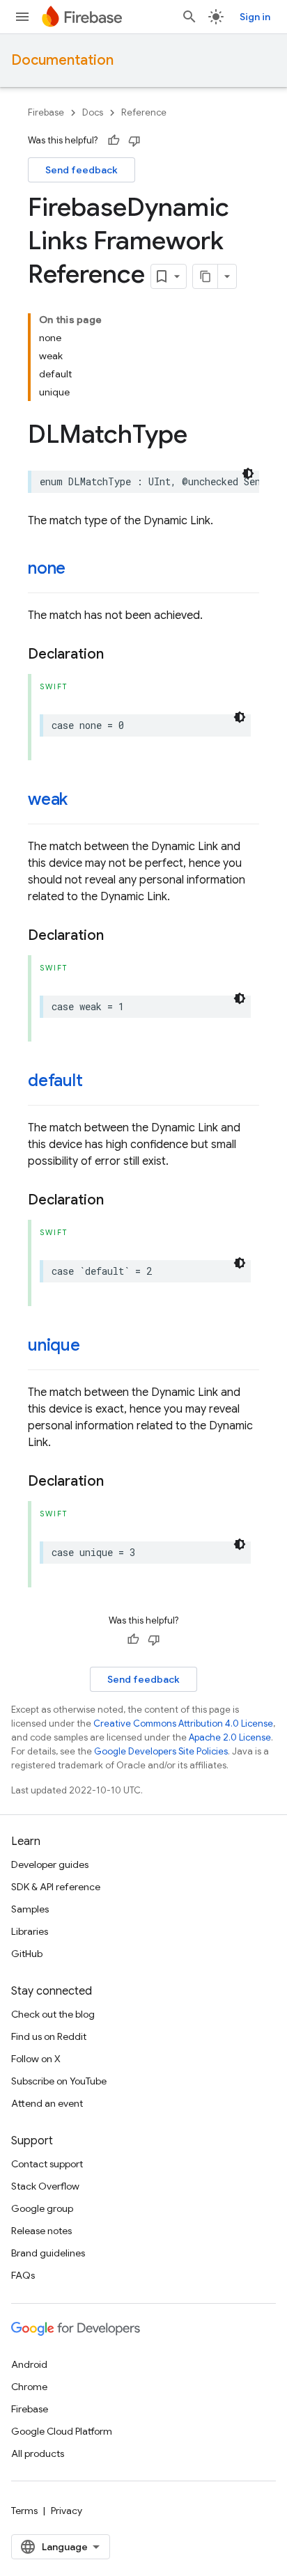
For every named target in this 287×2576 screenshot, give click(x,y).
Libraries (30, 1931)
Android (29, 2364)
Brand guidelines (48, 2253)
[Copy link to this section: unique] (94, 1346)
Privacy (67, 2511)
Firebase (46, 112)
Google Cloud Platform (62, 2431)
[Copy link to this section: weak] (82, 801)
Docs (93, 112)
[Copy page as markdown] (205, 276)
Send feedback (82, 170)
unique (54, 1345)
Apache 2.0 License (230, 1737)
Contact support (47, 2164)
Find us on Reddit (49, 2036)
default (55, 1081)
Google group (42, 2208)
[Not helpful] (134, 141)
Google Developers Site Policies (161, 1751)
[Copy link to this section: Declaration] (118, 654)
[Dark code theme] (248, 473)
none (47, 568)
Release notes (41, 2231)
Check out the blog (53, 2014)
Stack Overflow (45, 2186)
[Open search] (189, 17)
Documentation (62, 60)
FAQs (23, 2275)
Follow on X (36, 2059)
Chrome (29, 2387)
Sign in (255, 17)
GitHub (27, 1954)
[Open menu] (22, 17)
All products (38, 2453)
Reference (144, 112)
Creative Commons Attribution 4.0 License (183, 1723)
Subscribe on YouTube (59, 2081)
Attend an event (47, 2103)
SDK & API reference (56, 1887)
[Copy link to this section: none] (79, 570)
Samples (30, 1909)
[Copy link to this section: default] (96, 1082)
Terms (24, 2511)
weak (48, 799)
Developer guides (50, 1864)
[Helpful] (114, 141)
